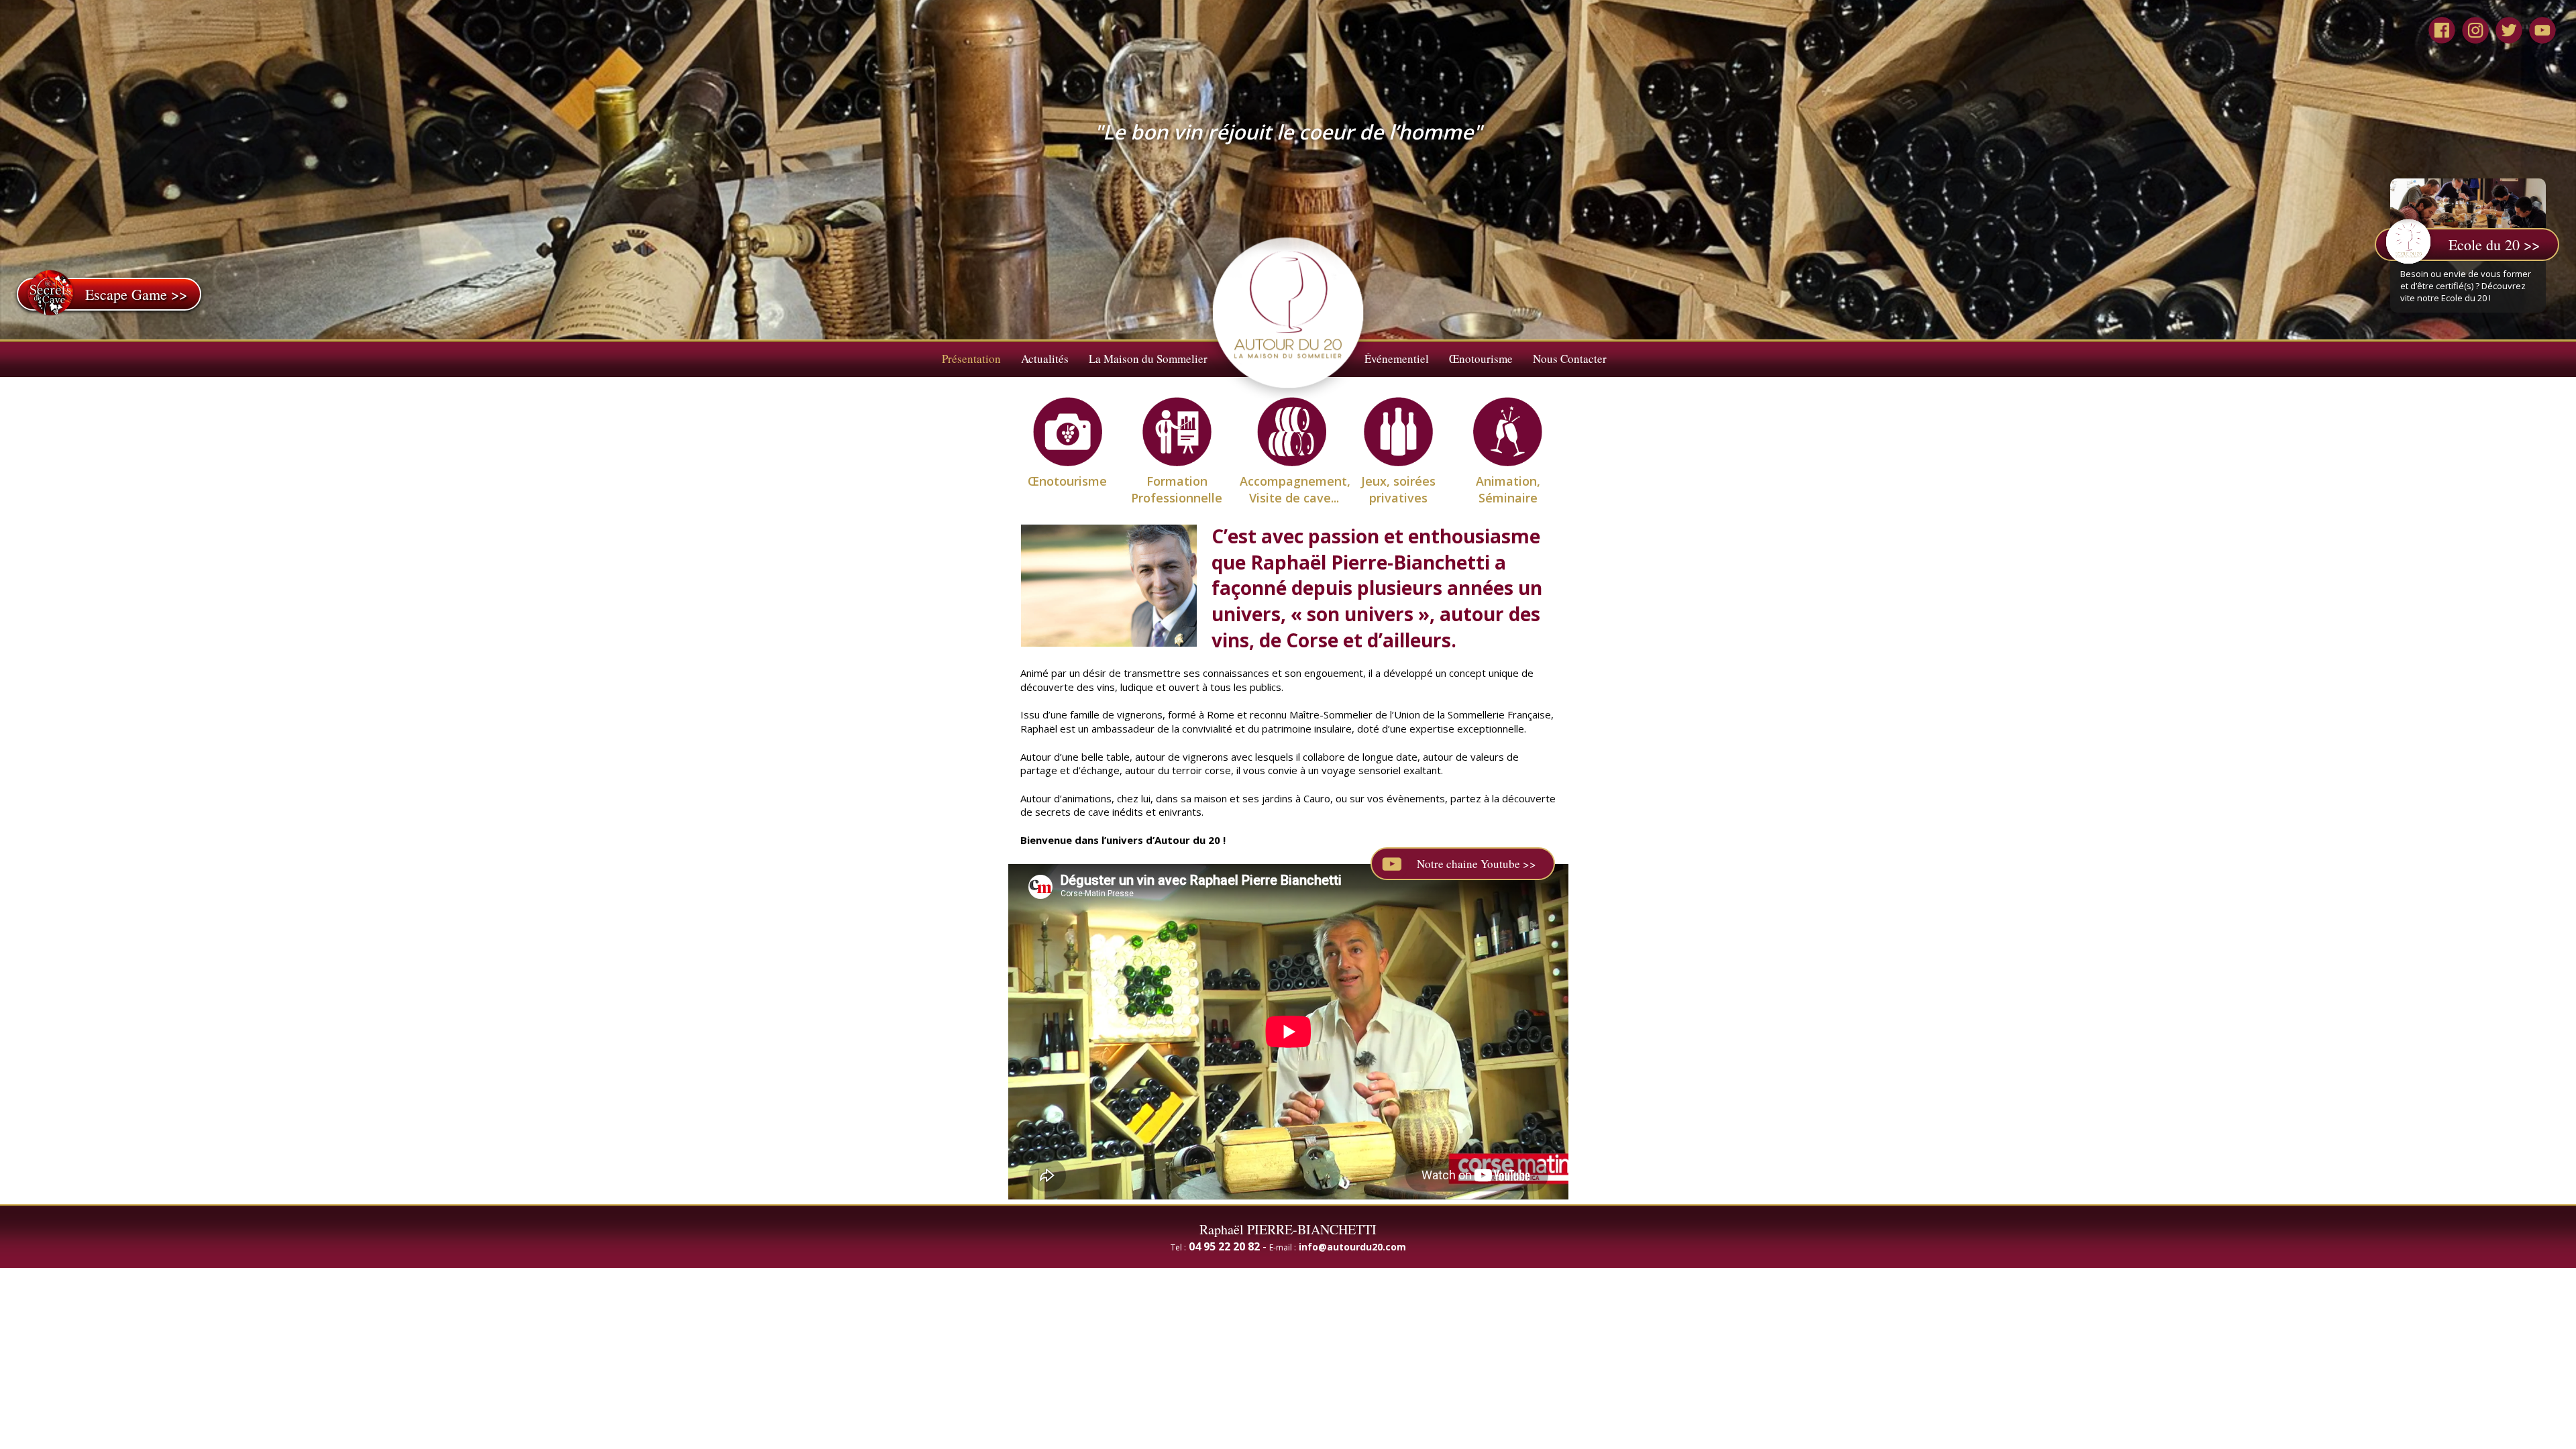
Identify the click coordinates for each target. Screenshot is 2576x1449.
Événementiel (1397, 359)
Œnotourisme (1481, 359)
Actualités (1045, 359)
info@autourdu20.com (1352, 1247)
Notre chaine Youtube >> (1477, 864)
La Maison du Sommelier (1148, 359)
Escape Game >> (136, 294)
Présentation (971, 359)
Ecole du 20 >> (2494, 245)
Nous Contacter (1570, 359)
